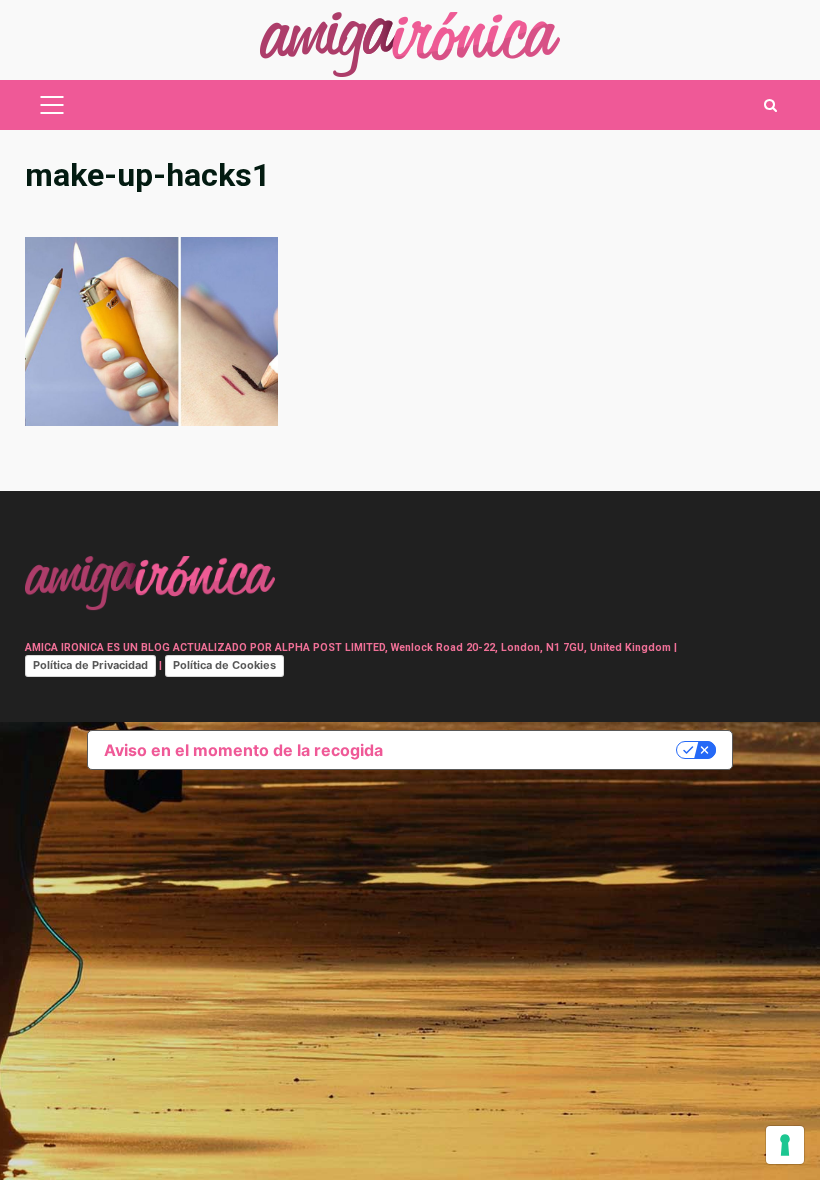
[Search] (770, 105)
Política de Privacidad (90, 665)
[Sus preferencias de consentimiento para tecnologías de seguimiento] (785, 1145)
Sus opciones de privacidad (539, 750)
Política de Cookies (224, 665)
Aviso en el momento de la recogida (243, 750)
